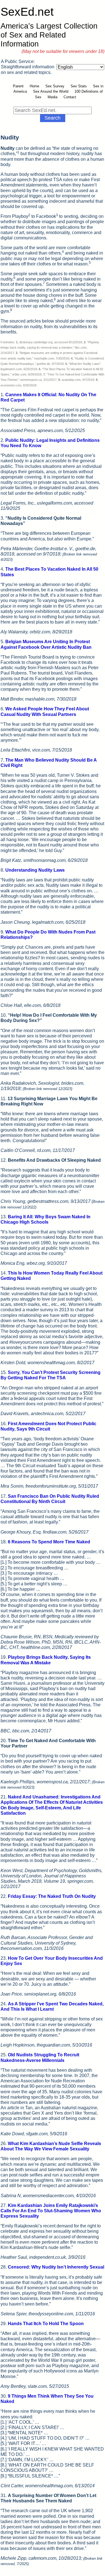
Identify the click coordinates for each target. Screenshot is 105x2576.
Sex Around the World (51, 91)
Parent (18, 86)
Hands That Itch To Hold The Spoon (46, 2324)
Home (34, 86)
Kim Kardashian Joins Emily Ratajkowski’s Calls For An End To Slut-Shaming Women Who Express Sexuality (51, 2211)
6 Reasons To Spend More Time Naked (49, 1542)
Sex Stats (79, 86)
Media (53, 97)
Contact (70, 97)
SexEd (27, 12)
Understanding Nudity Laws (35, 870)
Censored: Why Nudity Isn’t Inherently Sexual (56, 2267)
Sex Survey (55, 86)
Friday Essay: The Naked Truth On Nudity (52, 1896)
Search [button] (53, 118)
